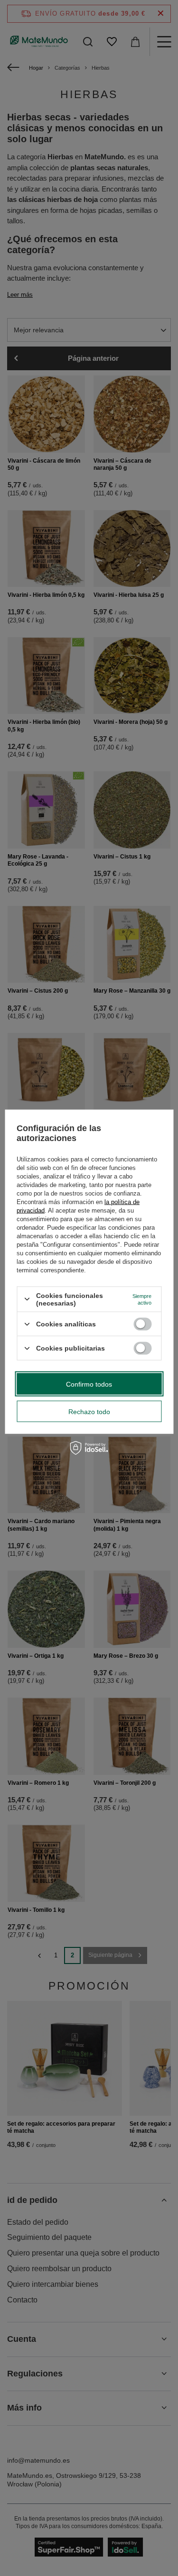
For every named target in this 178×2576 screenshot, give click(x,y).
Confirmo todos (89, 1384)
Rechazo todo (89, 1411)
